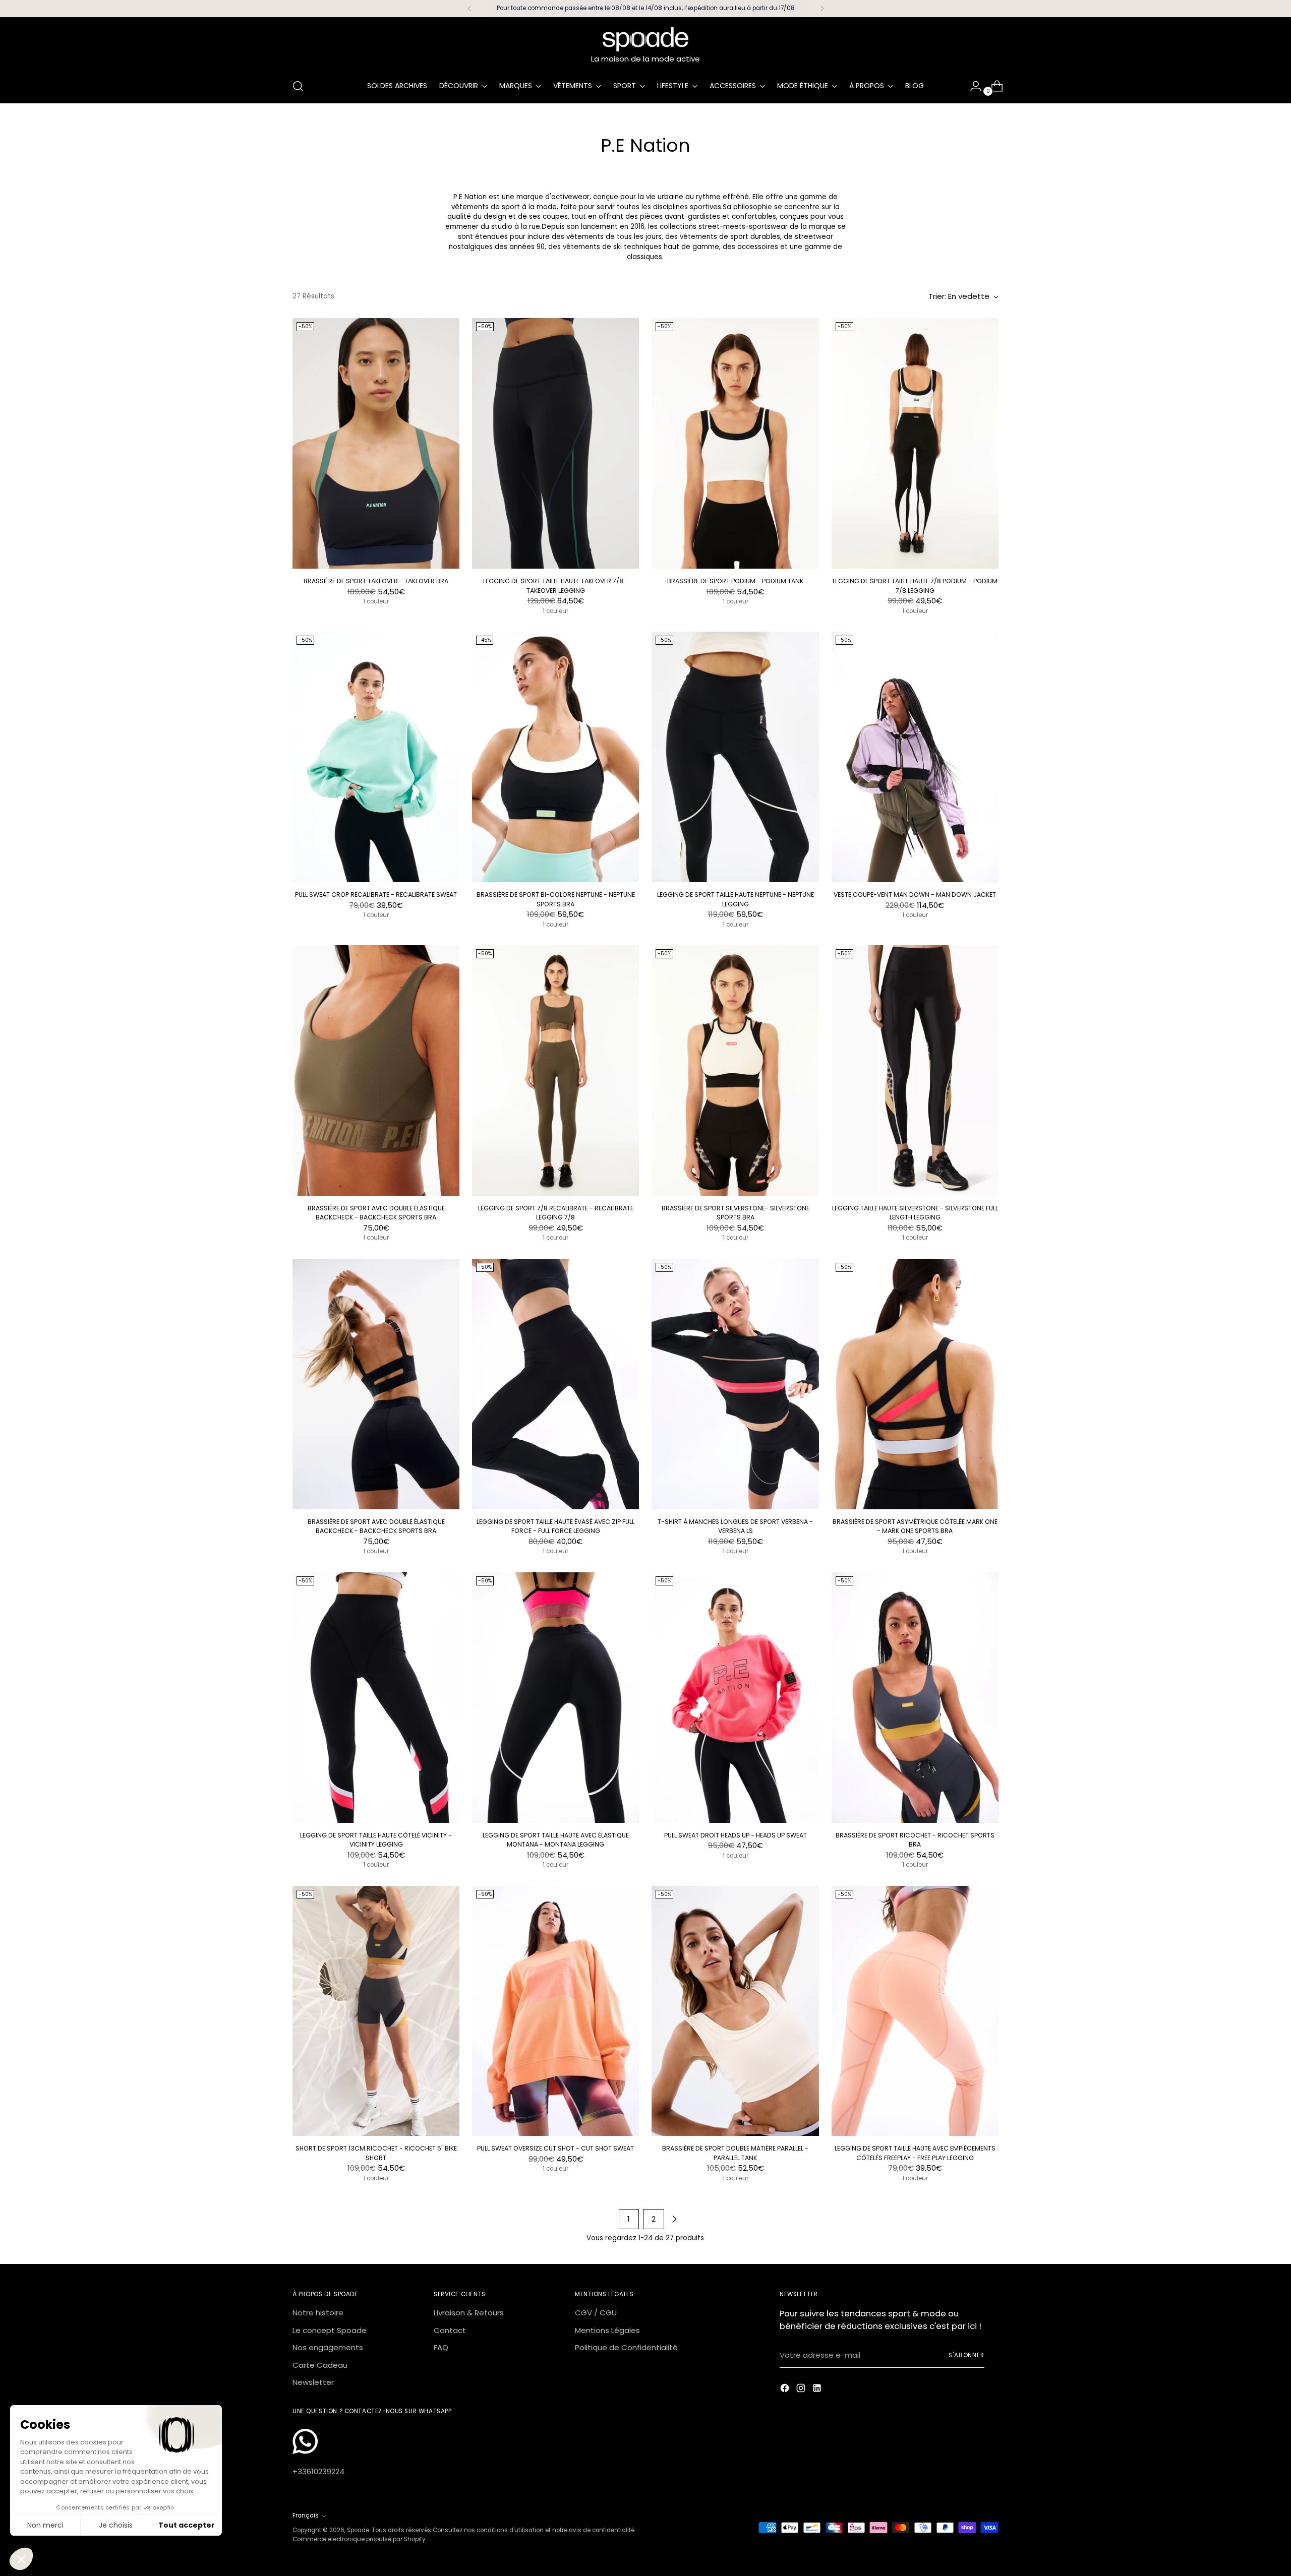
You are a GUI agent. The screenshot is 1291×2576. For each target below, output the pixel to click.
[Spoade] (645, 39)
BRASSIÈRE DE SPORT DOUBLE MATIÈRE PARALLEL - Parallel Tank (735, 2153)
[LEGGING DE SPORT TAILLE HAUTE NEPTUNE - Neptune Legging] (735, 757)
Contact (450, 2330)
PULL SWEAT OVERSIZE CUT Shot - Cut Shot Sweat (555, 2148)
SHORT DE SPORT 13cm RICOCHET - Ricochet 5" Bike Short (376, 2153)
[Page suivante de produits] (674, 2219)
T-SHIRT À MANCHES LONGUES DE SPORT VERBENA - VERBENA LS (735, 1526)
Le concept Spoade (330, 2330)
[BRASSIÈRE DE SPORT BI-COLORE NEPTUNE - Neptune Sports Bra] (555, 757)
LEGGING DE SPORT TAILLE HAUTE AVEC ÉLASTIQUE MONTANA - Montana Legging (556, 1840)
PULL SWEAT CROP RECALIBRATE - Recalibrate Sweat (376, 895)
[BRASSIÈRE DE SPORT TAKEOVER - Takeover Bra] (376, 443)
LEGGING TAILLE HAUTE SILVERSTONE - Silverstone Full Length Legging (915, 1213)
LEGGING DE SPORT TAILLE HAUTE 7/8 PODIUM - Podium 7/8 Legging (915, 586)
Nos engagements (328, 2347)
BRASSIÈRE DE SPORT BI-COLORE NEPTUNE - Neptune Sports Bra (556, 899)
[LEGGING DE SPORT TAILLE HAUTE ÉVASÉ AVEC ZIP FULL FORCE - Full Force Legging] (555, 1384)
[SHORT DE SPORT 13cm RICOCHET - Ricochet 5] (376, 2011)
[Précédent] (470, 9)
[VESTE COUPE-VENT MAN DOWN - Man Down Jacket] (915, 757)
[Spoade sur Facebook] (786, 2390)
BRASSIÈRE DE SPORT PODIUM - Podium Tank (735, 581)
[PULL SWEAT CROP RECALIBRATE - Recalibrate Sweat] (376, 757)
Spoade (358, 2530)
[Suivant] (822, 9)
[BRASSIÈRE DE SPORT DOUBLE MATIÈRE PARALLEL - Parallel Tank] (735, 2011)
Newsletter (313, 2382)
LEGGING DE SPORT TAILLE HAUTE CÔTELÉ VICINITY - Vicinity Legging (376, 1840)
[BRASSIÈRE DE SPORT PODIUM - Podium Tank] (735, 443)
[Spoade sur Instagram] (802, 2390)
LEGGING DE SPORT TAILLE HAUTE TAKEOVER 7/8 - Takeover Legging (556, 586)
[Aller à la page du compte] (972, 86)
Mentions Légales (607, 2330)
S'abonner (966, 2355)
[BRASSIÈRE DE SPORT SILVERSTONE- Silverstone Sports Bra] (735, 1070)
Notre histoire (318, 2313)
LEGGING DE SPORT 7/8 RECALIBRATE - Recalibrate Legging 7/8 (556, 1213)
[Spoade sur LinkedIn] (818, 2390)
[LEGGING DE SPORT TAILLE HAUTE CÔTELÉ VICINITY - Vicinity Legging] (376, 1698)
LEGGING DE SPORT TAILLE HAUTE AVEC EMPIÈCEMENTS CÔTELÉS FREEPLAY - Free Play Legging (915, 2153)
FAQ (441, 2347)
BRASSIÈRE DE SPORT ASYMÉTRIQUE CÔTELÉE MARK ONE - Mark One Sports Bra (915, 1526)
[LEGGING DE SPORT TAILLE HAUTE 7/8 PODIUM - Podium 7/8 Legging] (915, 443)
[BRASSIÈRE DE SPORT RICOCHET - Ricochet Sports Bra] (915, 1698)
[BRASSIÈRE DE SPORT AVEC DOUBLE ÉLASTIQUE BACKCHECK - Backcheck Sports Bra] (376, 1070)
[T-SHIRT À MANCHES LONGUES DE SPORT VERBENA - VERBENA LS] (735, 1384)
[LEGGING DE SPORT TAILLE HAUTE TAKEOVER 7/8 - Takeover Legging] (555, 443)
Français (306, 2516)
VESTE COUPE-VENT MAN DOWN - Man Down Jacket (915, 895)
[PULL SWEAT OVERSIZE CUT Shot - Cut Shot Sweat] (555, 2011)
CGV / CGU (596, 2313)
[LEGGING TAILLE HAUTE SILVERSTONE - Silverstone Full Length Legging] (915, 1070)
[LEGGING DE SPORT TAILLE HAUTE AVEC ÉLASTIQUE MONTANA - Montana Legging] (555, 1698)
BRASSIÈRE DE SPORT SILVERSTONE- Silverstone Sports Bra (736, 1213)
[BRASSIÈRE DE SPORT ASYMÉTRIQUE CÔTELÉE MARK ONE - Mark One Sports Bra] (915, 1384)
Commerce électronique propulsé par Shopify (359, 2539)
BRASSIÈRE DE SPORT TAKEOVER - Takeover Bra (376, 581)
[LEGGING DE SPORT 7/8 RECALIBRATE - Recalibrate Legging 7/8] (555, 1070)
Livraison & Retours (469, 2313)
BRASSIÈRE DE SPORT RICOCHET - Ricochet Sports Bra (915, 1840)
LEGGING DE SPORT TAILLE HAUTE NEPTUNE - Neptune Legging (736, 899)
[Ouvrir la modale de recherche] (298, 86)
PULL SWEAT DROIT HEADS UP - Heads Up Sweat (736, 1835)
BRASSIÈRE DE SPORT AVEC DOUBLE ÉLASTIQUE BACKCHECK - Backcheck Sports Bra (376, 1213)
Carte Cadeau (320, 2365)
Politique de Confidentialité (626, 2347)
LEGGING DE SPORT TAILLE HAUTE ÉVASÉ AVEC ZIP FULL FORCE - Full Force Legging (555, 1526)
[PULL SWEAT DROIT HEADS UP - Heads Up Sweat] (735, 1698)
